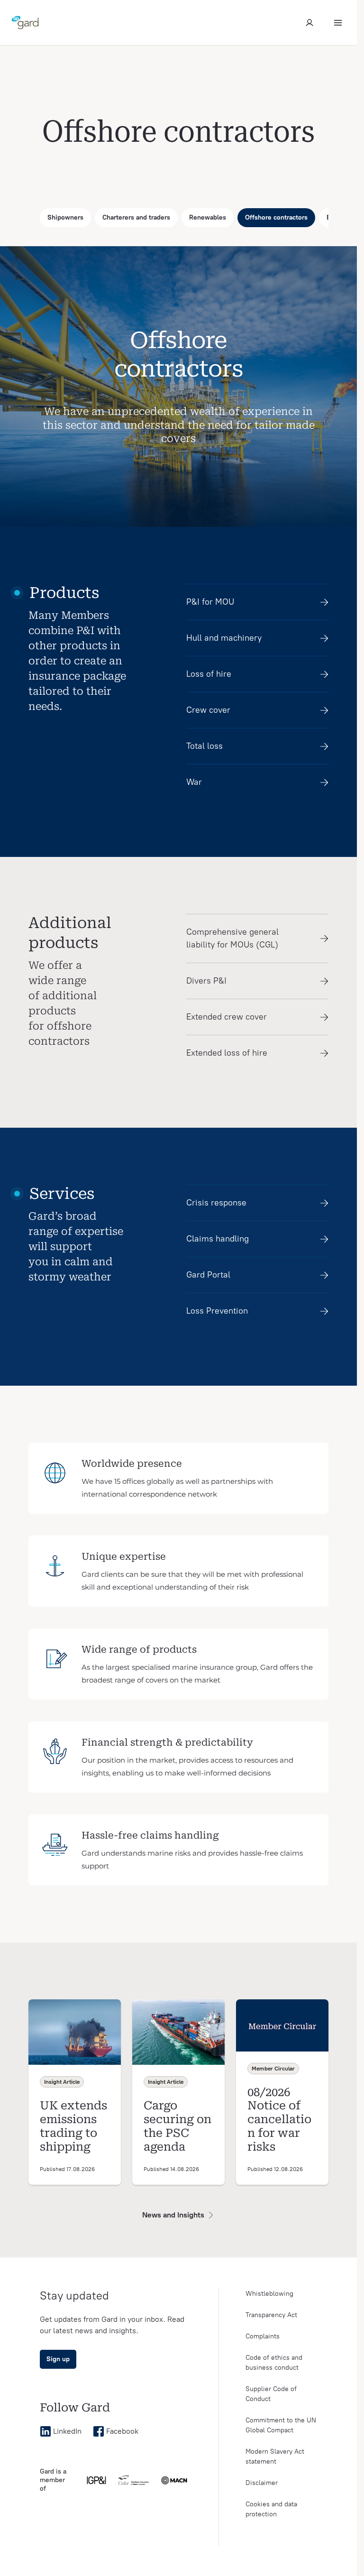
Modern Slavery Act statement (275, 2456)
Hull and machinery (224, 638)
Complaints (263, 2336)
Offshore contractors (276, 217)
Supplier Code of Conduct (271, 2394)
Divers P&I (206, 981)
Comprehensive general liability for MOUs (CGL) (232, 938)
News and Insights (173, 2215)
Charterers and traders (136, 217)
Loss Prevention (217, 1311)
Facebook (122, 2431)
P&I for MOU (210, 602)
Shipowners (65, 217)
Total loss (205, 746)
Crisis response (216, 1203)
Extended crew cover (227, 1017)
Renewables (208, 217)
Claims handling (218, 1239)
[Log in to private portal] (309, 23)
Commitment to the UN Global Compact (281, 2425)
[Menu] (338, 23)
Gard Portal (208, 1275)
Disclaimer (262, 2483)
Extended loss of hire (227, 1053)
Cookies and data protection (271, 2509)
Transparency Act (271, 2315)
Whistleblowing (269, 2294)
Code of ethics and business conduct (274, 2363)
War (194, 782)
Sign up (58, 2359)
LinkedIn (67, 2431)
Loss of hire (209, 674)
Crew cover (208, 710)
